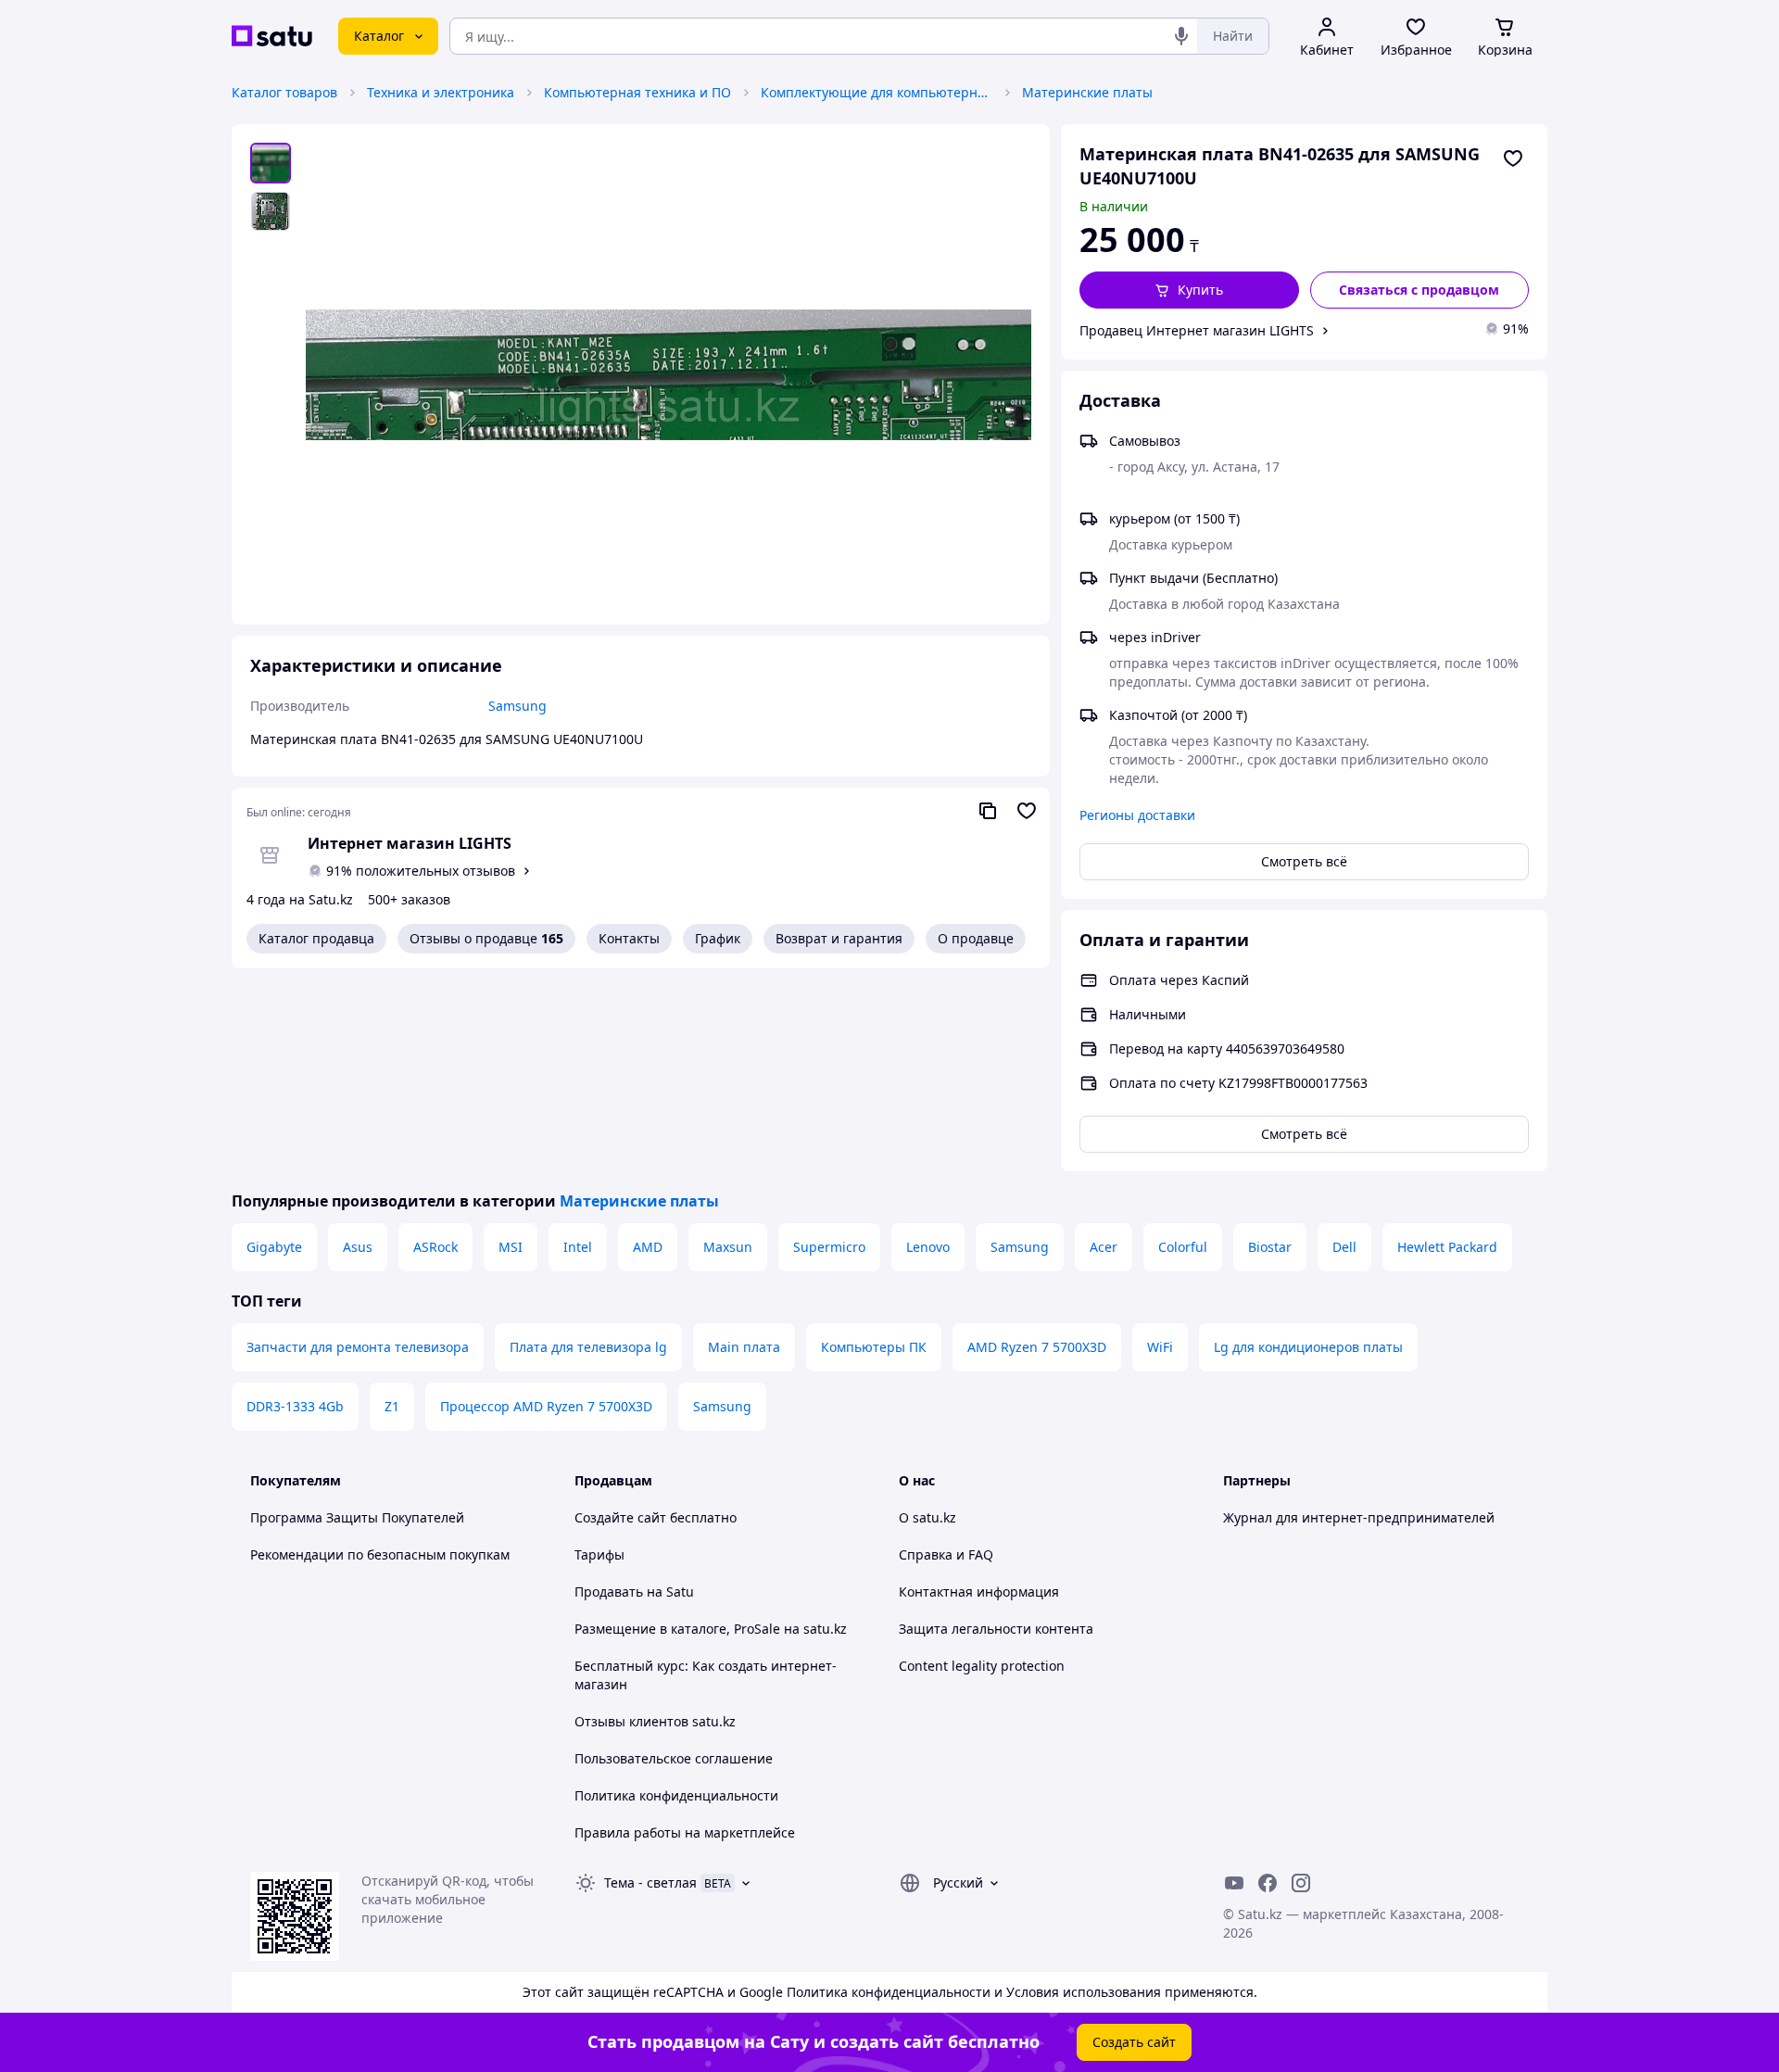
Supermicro (829, 1247)
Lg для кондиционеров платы (1308, 1347)
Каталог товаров (284, 92)
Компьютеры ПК (874, 1347)
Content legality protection (982, 1666)
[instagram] (1301, 1883)
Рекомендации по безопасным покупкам (380, 1554)
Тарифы (599, 1554)
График (718, 938)
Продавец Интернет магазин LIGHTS (1197, 330)
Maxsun (728, 1247)
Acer (1104, 1247)
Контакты (629, 938)
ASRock (435, 1247)
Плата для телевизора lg (588, 1347)
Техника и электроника (441, 92)
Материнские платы (1087, 92)
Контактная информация (979, 1592)
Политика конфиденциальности (676, 1795)
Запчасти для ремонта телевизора (358, 1347)
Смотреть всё (1304, 861)
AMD (648, 1247)
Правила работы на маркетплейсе (685, 1832)
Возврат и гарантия (839, 938)
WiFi (1160, 1347)
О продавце (976, 938)
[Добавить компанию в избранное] (1027, 811)
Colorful (1183, 1247)
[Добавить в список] (1513, 158)
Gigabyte (274, 1247)
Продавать (609, 1592)
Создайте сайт (620, 1517)
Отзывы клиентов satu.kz (655, 1721)
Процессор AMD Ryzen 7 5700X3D (546, 1406)
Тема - (650, 1882)
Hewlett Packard (1447, 1247)
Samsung (1020, 1247)
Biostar (1270, 1247)
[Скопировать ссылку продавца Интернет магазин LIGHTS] (988, 811)
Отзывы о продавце (486, 938)
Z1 (392, 1406)
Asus (358, 1247)
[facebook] (1268, 1883)
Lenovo (928, 1247)
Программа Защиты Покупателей (357, 1517)
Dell (1344, 1247)
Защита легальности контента (996, 1629)
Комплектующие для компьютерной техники (877, 92)
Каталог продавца (316, 938)
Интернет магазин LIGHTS (410, 843)
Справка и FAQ (946, 1554)
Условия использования (1084, 1992)
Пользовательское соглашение (674, 1758)
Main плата (744, 1347)
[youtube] (1234, 1883)
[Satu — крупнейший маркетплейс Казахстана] (272, 36)
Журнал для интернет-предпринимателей (1359, 1517)
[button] (1189, 290)
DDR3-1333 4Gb (295, 1406)
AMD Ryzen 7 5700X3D (1037, 1347)
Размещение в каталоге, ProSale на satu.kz (711, 1629)
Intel (578, 1247)
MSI (511, 1247)
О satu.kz (927, 1517)
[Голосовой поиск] (1181, 36)
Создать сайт (1134, 2042)
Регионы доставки (1137, 815)
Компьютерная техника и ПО (637, 92)
